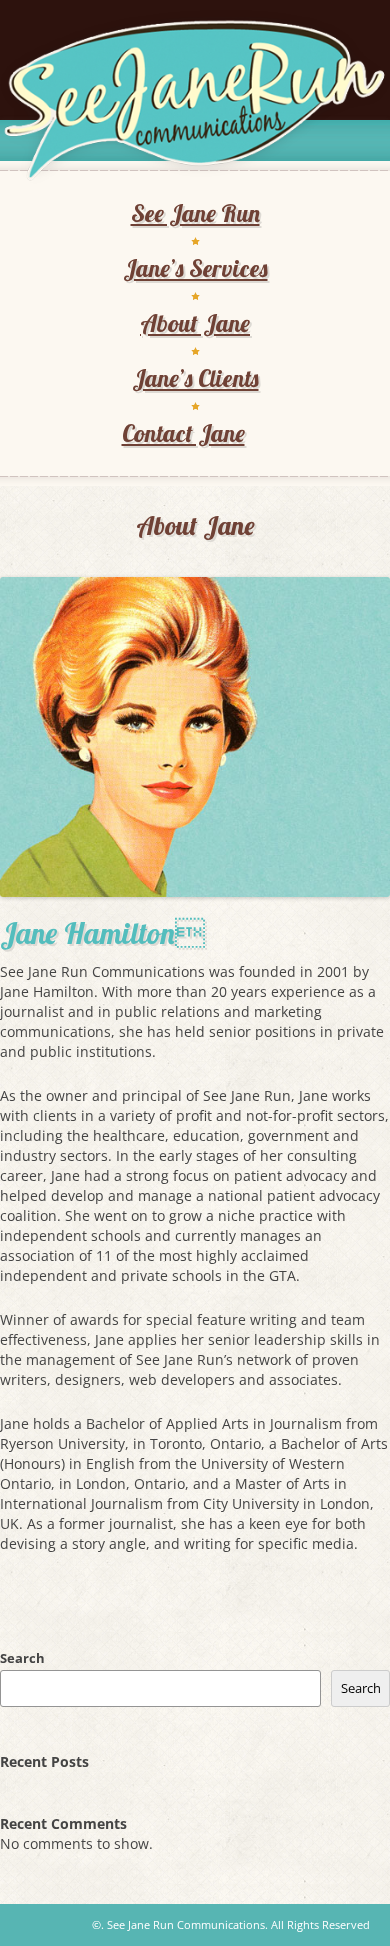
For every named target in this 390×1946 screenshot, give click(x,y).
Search (22, 1658)
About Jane (195, 323)
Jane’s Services (195, 268)
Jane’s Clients (195, 378)
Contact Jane (183, 433)
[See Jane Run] (195, 100)
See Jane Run (195, 213)
